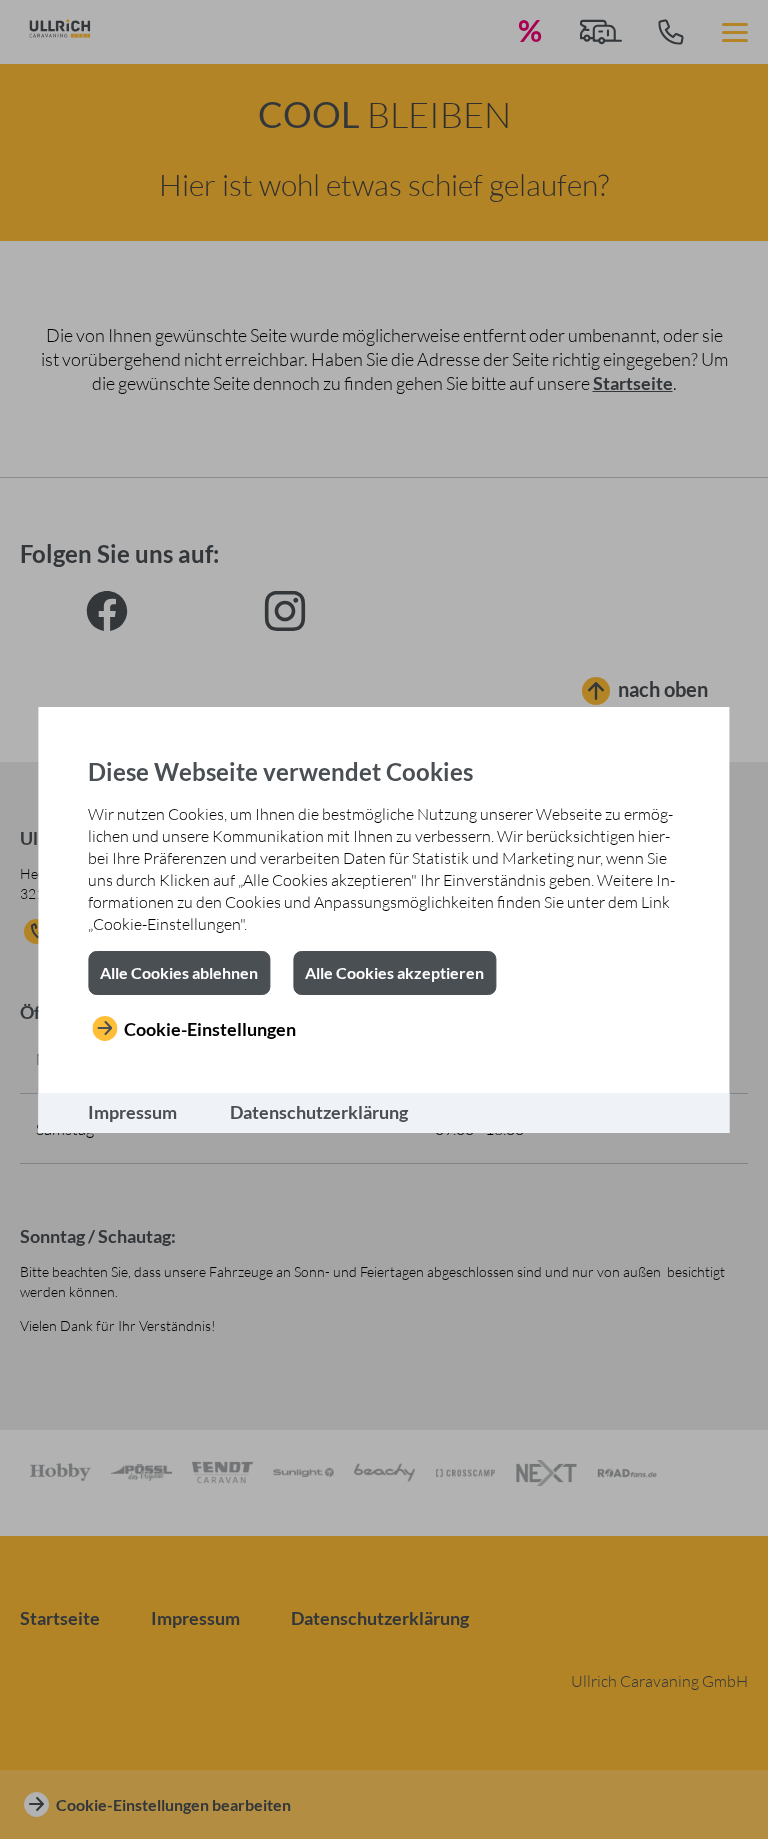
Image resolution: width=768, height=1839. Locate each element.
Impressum (132, 1112)
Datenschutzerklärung (319, 1112)
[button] (179, 973)
